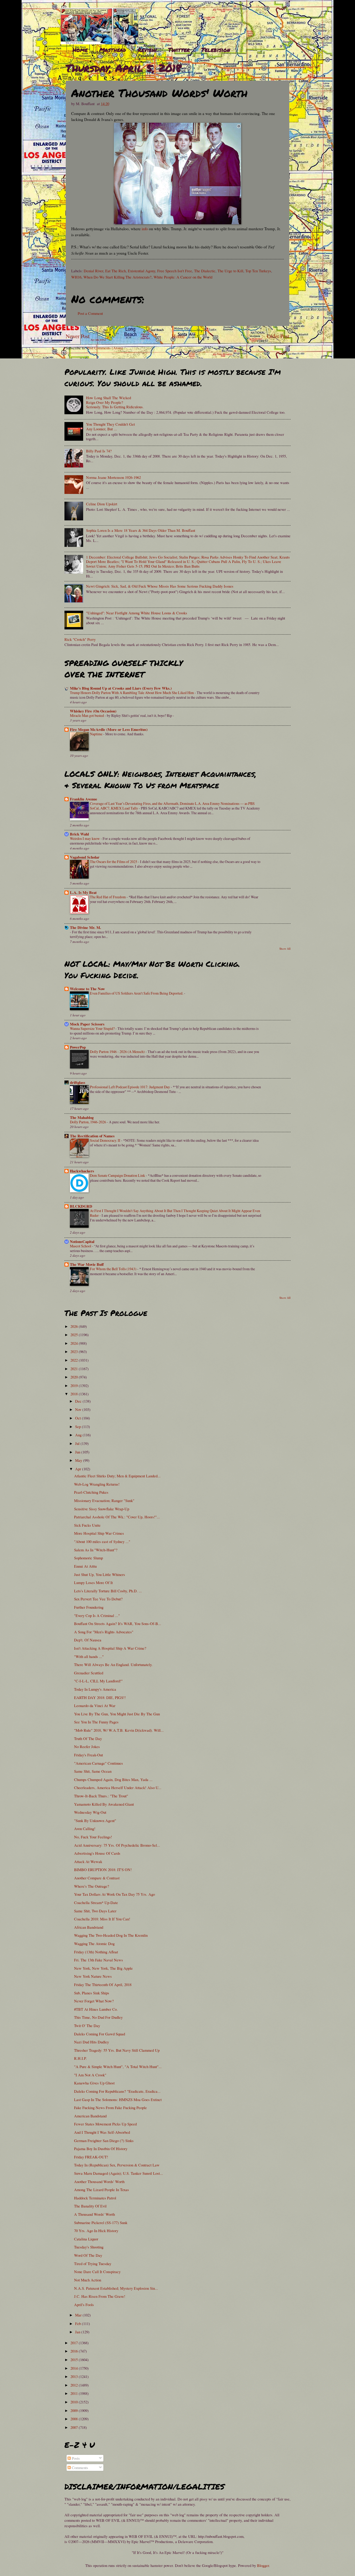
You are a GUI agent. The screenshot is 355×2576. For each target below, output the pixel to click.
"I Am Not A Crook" (90, 2075)
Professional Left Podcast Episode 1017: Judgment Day (130, 1087)
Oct (78, 1418)
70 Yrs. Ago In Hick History (96, 2231)
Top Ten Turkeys (258, 271)
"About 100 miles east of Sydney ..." (102, 1541)
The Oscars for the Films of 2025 (114, 862)
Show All (285, 949)
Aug (79, 1435)
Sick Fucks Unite (87, 1525)
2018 (75, 1394)
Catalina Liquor (86, 2239)
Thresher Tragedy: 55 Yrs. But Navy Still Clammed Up (117, 2050)
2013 (75, 2376)
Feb (78, 2323)
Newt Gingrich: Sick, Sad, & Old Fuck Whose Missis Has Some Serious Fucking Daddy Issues (160, 586)
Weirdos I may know (85, 838)
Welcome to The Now (87, 989)
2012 (75, 2385)
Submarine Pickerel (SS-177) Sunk (101, 2222)
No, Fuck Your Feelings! (93, 1837)
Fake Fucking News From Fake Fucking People (110, 2108)
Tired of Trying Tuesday (93, 2264)
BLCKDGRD (81, 1206)
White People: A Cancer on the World (183, 277)
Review (147, 50)
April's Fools (84, 2305)
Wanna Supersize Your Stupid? (93, 1028)
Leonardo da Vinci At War (95, 1705)
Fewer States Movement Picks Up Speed (105, 2124)
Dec (79, 1401)
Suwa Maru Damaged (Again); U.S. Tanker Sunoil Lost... (119, 2173)
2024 (75, 1343)
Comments (79, 2468)
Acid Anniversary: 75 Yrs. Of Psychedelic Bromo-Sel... (117, 1845)
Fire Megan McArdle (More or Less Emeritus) (109, 729)
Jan (78, 2332)
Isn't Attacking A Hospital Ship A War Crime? (110, 1648)
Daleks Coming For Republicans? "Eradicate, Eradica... (117, 2091)
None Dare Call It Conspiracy (97, 2272)
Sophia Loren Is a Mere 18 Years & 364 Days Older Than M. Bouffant (141, 530)
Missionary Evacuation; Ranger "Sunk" (104, 1500)
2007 (75, 2427)
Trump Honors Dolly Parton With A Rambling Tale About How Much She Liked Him (132, 693)
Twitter (179, 50)
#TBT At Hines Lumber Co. (96, 2009)
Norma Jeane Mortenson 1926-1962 (113, 477)
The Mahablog (82, 1117)
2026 (75, 1326)
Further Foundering (89, 1607)
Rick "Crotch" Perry (80, 639)
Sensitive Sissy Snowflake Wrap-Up (102, 1509)
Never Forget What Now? (94, 2001)
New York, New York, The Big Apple (103, 1968)
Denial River (93, 271)
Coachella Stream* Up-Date (96, 1902)
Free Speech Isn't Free (175, 271)
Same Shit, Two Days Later (95, 1911)
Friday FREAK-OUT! (91, 2157)
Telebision (216, 50)
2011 (75, 2393)
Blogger (263, 2565)
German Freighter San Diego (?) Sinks (104, 2140)
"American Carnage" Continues (98, 1763)
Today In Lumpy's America (95, 1689)
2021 (75, 1369)
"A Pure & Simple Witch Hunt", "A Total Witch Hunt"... (118, 2067)
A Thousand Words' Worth (94, 2214)
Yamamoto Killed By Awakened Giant (104, 1804)
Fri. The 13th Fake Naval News (98, 1960)
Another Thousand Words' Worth (99, 2181)
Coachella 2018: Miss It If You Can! (102, 1919)
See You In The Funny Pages (96, 1722)
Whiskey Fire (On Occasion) (93, 711)
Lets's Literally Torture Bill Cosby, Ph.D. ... (108, 1591)
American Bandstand (90, 2116)
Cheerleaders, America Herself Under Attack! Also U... (118, 1787)
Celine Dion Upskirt (102, 504)
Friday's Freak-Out (88, 1755)
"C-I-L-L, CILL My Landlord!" (98, 1681)
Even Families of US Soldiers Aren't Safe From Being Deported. (137, 993)
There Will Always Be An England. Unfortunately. (113, 1664)
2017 (75, 2343)
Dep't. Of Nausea (88, 1640)
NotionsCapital (82, 1242)
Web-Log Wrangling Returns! (97, 1484)
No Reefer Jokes (87, 1746)
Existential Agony (142, 271)
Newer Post (78, 336)
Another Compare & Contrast (97, 1878)
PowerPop (78, 1047)
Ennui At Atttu (85, 1566)
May (79, 1460)
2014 (75, 2368)
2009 (75, 2410)
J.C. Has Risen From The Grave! (100, 2296)
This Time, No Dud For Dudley (98, 2017)
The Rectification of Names (92, 1136)
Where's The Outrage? (92, 1886)
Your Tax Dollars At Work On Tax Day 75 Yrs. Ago (114, 1894)
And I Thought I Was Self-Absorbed (102, 2132)
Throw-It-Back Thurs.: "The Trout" (101, 1796)
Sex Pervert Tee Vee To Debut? (98, 1599)
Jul (78, 1443)
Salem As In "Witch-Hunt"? (96, 1550)
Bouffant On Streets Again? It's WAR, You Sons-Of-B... (118, 1623)
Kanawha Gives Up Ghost (94, 2083)
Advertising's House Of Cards (97, 1853)
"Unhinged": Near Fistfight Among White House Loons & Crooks (137, 613)
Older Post (278, 336)
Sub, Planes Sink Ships (92, 1993)
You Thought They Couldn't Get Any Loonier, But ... (110, 426)
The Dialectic (205, 271)
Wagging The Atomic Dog (94, 1943)
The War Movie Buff (87, 1264)
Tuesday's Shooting (89, 2247)
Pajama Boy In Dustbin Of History (101, 2149)
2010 (75, 2402)
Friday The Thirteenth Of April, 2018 (103, 1984)
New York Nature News (93, 1976)
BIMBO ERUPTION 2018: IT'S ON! (103, 1870)
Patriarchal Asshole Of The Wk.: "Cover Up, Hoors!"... (117, 1517)
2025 (75, 1335)
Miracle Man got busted (87, 715)
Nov (79, 1409)
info (145, 229)
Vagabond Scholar (85, 857)
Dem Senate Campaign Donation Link (118, 1175)
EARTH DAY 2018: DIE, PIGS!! (100, 1697)
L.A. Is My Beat (83, 892)
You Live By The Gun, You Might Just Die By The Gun (117, 1714)
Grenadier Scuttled (89, 1673)
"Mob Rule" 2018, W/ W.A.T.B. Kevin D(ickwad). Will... (119, 1730)
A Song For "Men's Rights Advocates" (104, 1632)
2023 (75, 1351)
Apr (79, 1469)
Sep (78, 1426)
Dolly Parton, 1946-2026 (88, 1122)
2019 (75, 1385)
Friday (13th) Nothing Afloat (96, 1952)
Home (80, 50)
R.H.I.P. (80, 2058)
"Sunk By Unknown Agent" (95, 1820)
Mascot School (81, 1246)
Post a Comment (90, 313)
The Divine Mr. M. (86, 927)
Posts (75, 2458)
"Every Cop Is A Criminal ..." (97, 1615)
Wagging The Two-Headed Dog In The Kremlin (111, 1935)
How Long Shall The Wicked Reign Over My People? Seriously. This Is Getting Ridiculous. (115, 402)
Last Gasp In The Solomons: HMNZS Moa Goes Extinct (118, 2099)
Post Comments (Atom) (105, 348)
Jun (78, 1452)
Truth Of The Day (88, 1738)
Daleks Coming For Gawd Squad (100, 2034)
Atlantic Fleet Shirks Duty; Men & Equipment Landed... (117, 1476)
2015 (75, 2360)
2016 (75, 2351)
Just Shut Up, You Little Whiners (100, 1574)
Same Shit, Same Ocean (93, 1771)
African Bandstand (89, 1927)
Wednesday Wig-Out (90, 1812)
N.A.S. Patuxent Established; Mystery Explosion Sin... (116, 2288)
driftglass (78, 1082)
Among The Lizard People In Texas (101, 2190)
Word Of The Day (88, 2255)
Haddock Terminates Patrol (95, 2198)
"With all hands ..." (89, 1656)
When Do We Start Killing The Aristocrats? (117, 277)
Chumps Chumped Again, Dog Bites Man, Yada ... (113, 1779)
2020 (75, 1377)
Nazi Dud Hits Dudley (91, 2042)
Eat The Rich (116, 271)
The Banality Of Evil (90, 2206)
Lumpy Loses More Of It (93, 1582)
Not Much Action (88, 2280)
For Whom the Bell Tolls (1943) (114, 1269)
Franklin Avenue (84, 799)
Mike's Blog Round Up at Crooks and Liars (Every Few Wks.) (121, 688)
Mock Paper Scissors (87, 1024)
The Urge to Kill (230, 271)
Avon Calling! (85, 1829)
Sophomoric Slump (88, 1558)
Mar (79, 2315)
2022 (75, 1360)
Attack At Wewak (88, 1861)
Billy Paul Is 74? (99, 451)
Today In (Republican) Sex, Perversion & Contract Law (117, 2165)
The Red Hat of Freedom (108, 897)
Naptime (97, 734)
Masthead (113, 50)
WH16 (76, 277)
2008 (75, 2419)
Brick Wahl (79, 834)
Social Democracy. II (106, 1140)
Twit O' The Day (87, 2026)
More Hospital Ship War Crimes (99, 1533)
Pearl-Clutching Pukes (91, 1492)
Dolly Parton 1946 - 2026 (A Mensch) (118, 1052)
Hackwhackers (82, 1171)
